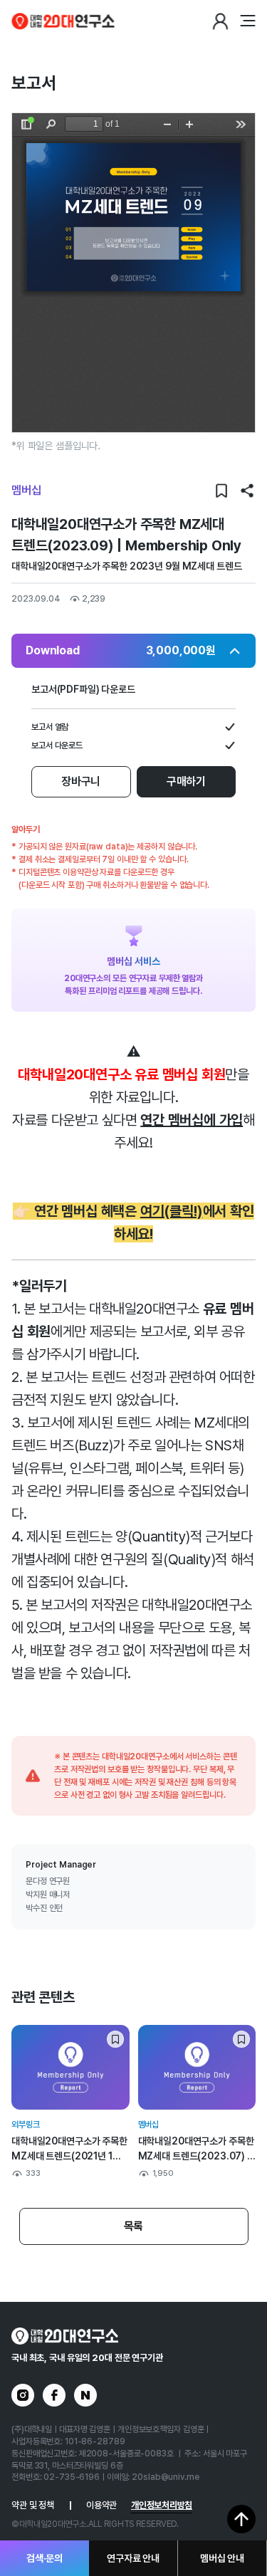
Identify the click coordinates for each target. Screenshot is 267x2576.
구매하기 (186, 781)
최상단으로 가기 (241, 2519)
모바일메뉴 (247, 21)
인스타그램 (23, 2395)
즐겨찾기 (221, 491)
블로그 (85, 2395)
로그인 (220, 21)
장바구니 (81, 781)
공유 (247, 491)
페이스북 (54, 2395)
